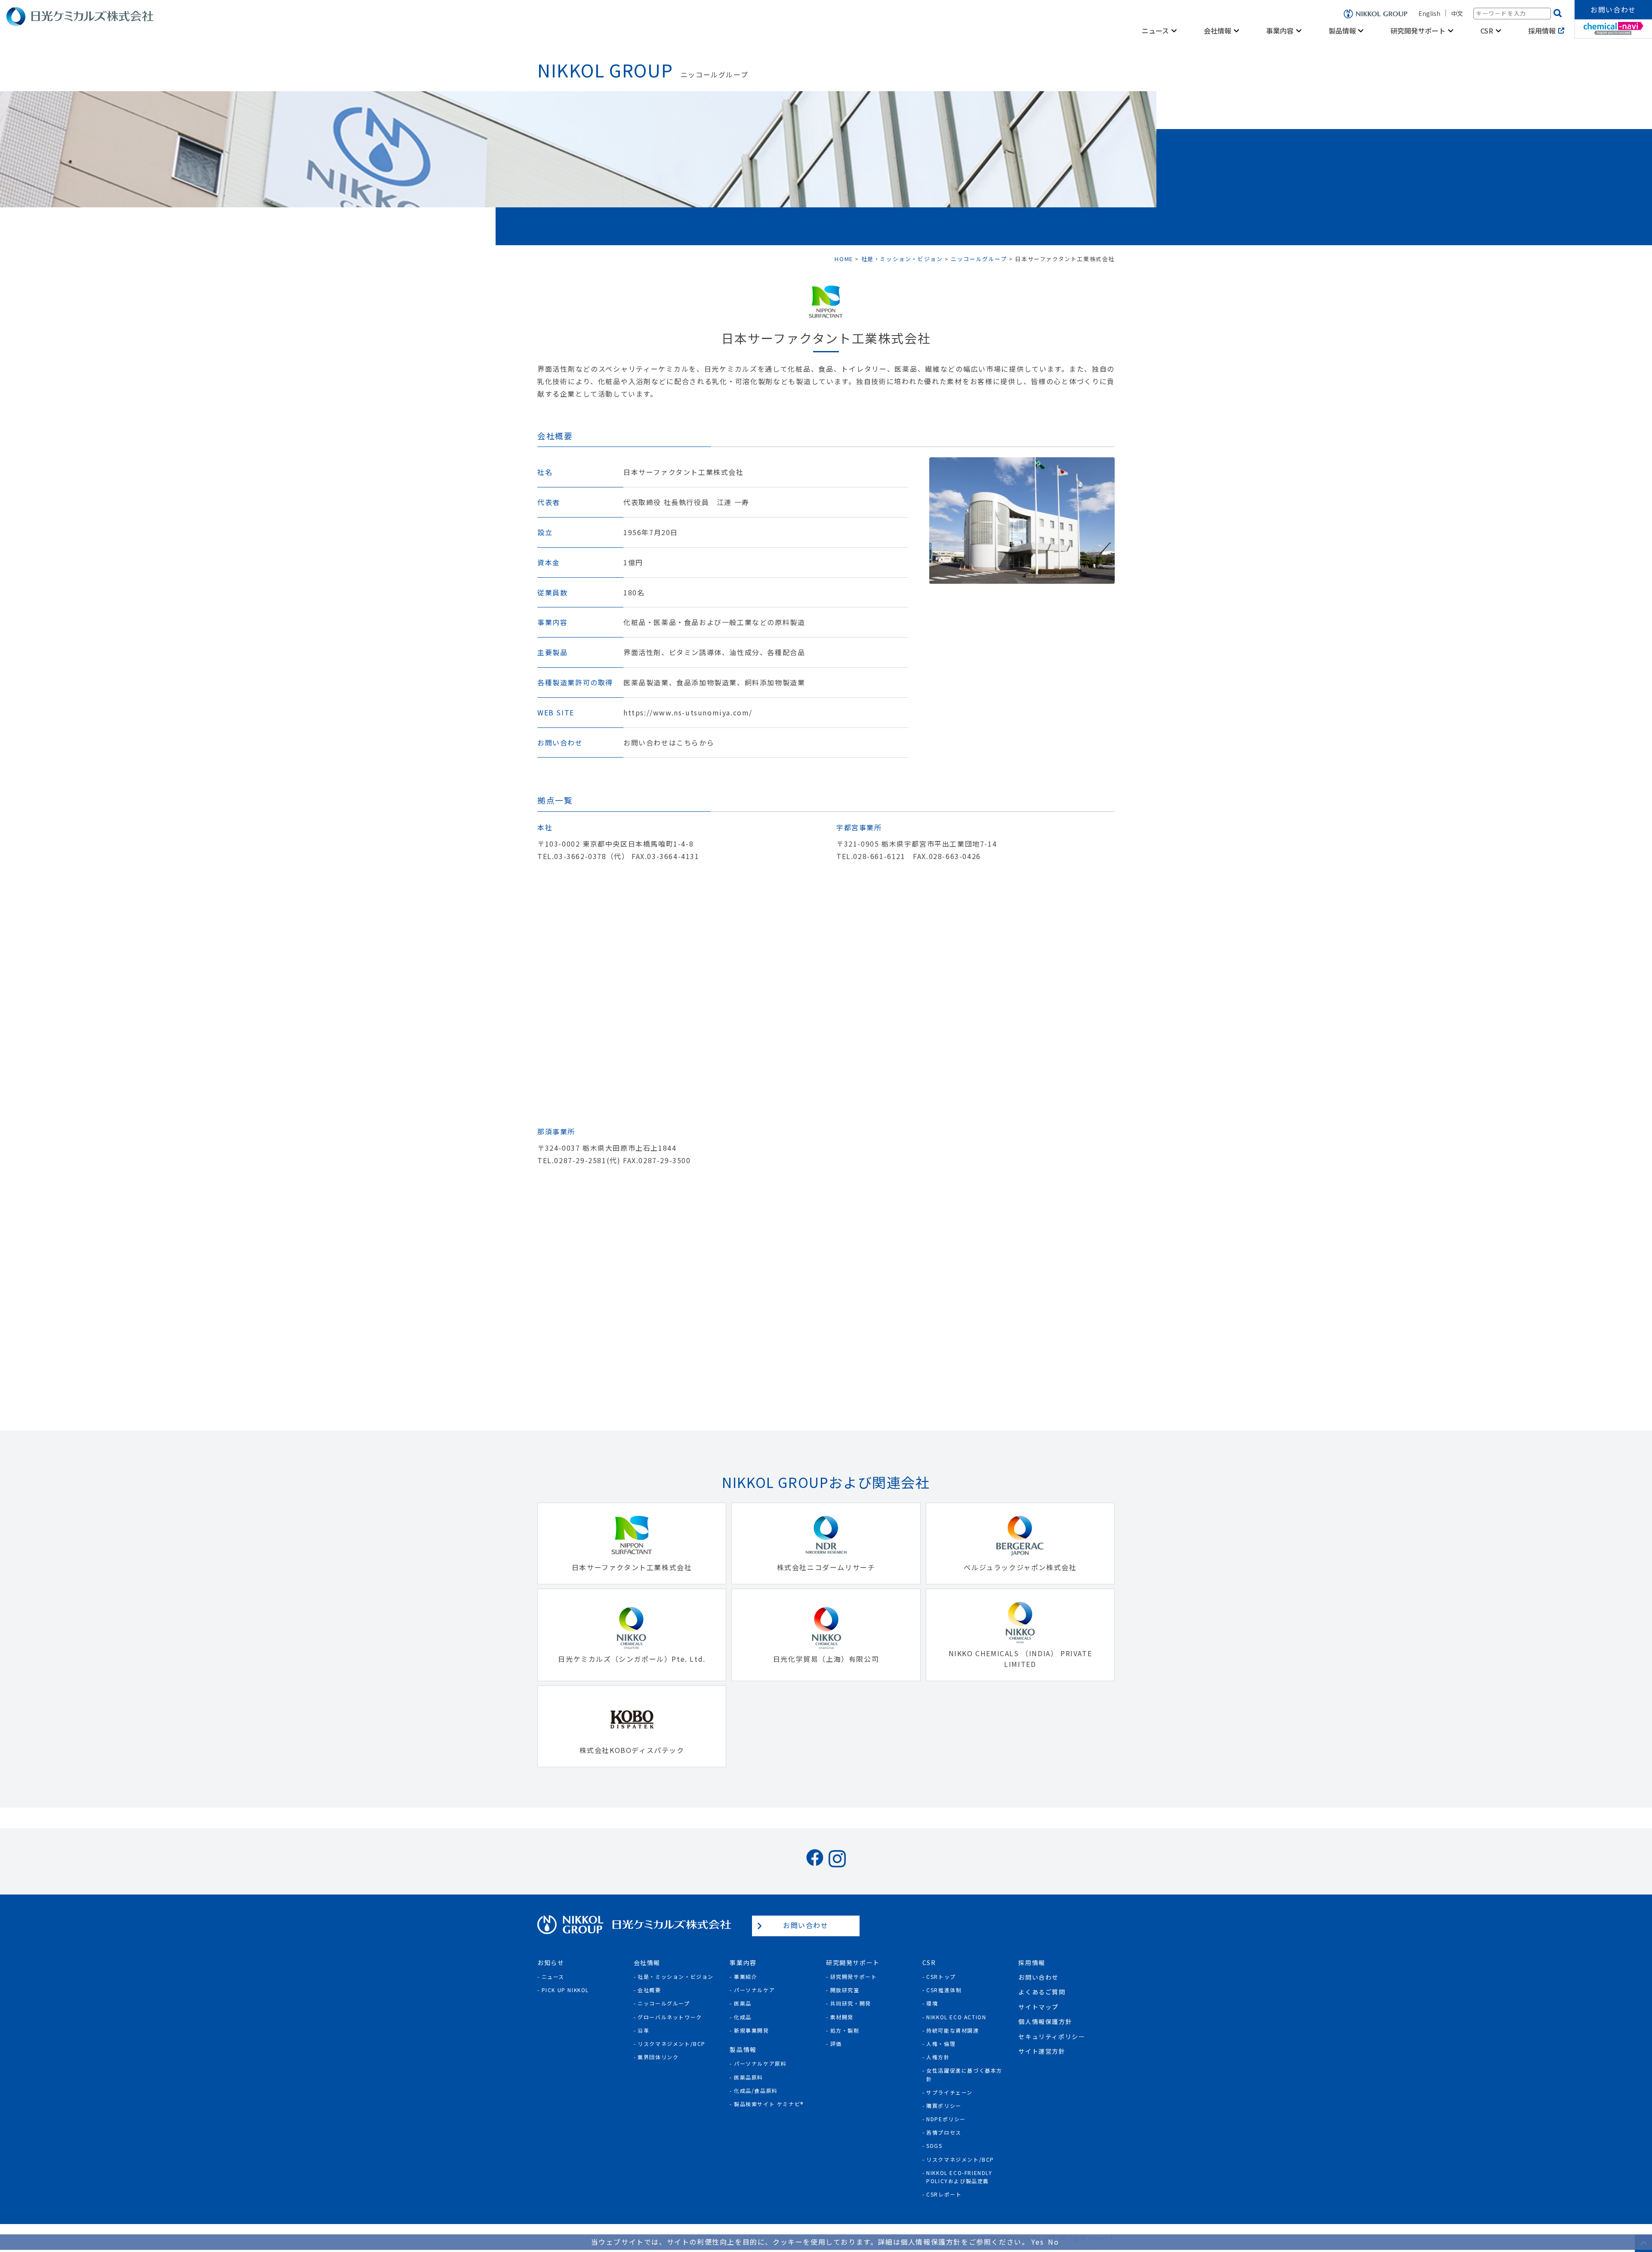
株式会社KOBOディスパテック (632, 1750)
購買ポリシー (944, 2106)
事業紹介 (746, 1976)
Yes (1037, 2242)
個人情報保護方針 (1045, 2021)
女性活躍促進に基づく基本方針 (964, 2074)
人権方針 (938, 2057)
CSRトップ (941, 1976)
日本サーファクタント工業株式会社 (632, 1567)
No (1053, 2242)
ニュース (553, 1976)
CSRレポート (944, 2194)
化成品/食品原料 (756, 2090)
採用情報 (1542, 31)
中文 (1457, 13)
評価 (836, 2044)
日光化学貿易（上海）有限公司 (826, 1659)
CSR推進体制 (944, 1990)
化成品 (743, 2017)
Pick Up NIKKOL (565, 1990)
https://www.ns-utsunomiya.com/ (688, 713)
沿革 (643, 2030)
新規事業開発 (752, 2030)
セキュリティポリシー (1052, 2036)
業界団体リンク (658, 2057)
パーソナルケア (754, 1990)
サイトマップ (1039, 2007)
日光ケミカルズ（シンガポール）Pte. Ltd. (632, 1659)
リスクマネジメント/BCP (672, 2044)
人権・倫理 (941, 2044)
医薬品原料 (749, 2077)
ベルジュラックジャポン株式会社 (1020, 1567)
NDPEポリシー (946, 2119)
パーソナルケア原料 (760, 2063)
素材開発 (842, 2017)
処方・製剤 (845, 2030)
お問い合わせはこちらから (669, 743)
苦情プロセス (944, 2132)
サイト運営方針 (1042, 2051)
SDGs (934, 2146)
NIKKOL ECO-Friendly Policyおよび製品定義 (959, 2177)
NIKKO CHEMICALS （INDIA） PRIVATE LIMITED (1020, 1659)
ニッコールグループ (664, 2003)
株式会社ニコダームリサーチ (826, 1567)
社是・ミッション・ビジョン (676, 1976)
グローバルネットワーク (670, 2017)
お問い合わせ (1613, 9)
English (1429, 13)
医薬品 (743, 2003)
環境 (932, 2003)
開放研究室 (845, 1990)
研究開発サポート (854, 1976)
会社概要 (649, 1990)
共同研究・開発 (851, 2003)
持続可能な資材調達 (952, 2030)
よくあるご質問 (1042, 1992)
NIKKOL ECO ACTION (956, 2017)
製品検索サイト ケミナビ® (769, 2104)
